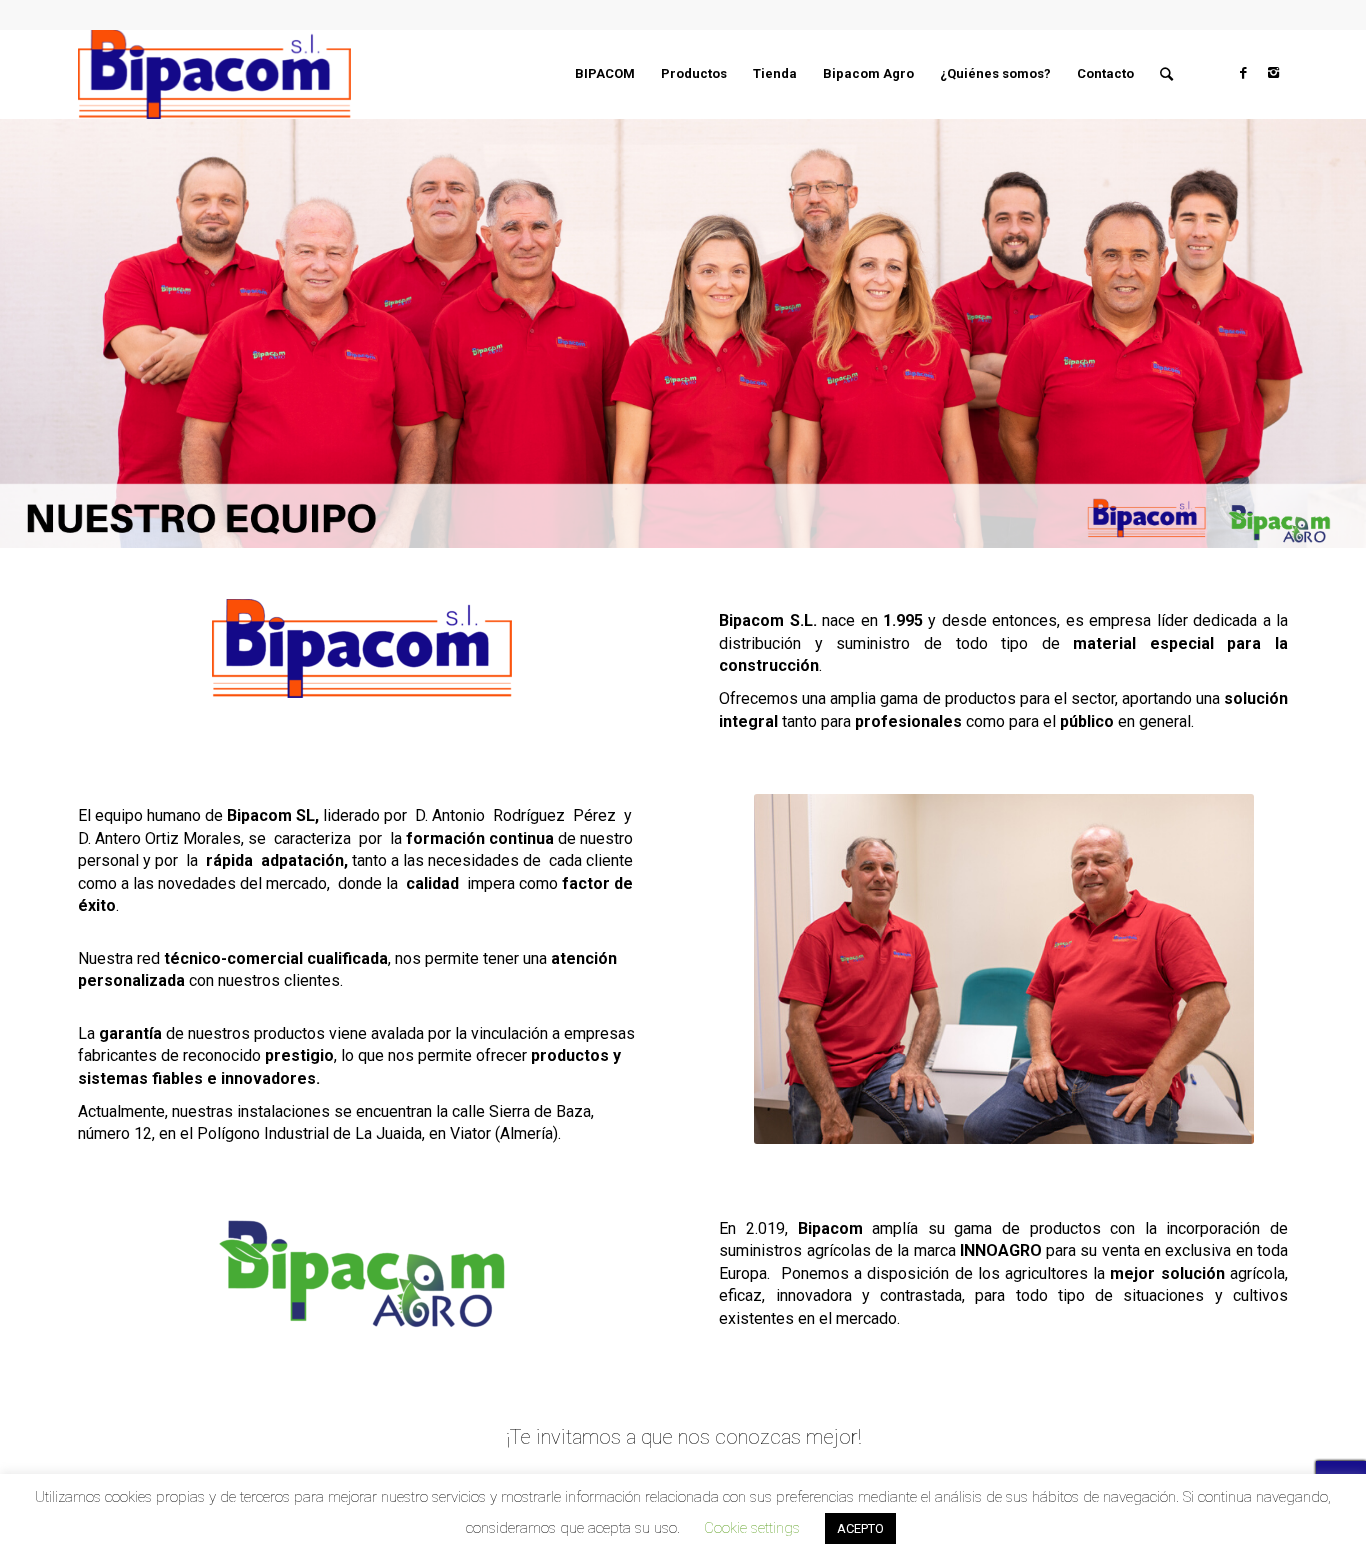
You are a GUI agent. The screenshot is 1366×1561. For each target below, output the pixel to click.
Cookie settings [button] (752, 1528)
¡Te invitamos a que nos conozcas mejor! (683, 1437)
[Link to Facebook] (1243, 73)
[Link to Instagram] (1273, 73)
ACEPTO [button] (860, 1528)
